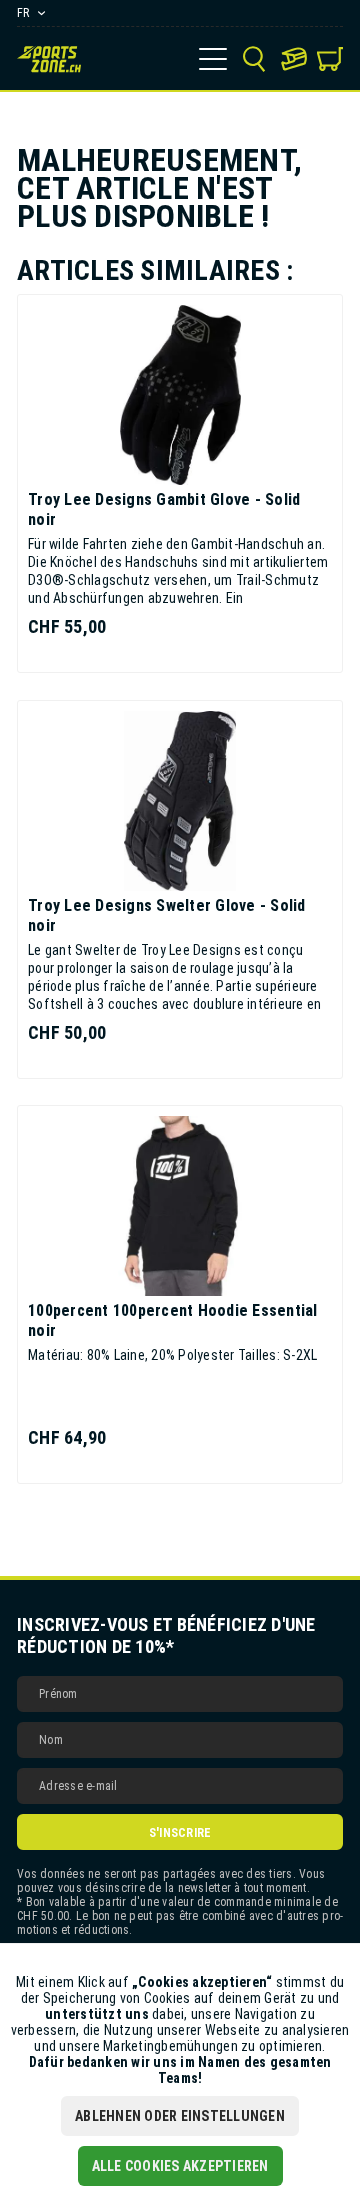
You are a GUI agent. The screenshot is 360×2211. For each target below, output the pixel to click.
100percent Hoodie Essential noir (173, 1320)
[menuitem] (213, 59)
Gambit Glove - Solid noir (164, 509)
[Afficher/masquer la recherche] (254, 59)
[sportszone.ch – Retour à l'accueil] (49, 59)
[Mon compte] (294, 59)
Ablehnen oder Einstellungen (180, 2116)
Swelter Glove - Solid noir (167, 915)
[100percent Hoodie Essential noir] (180, 1206)
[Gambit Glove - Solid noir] (180, 395)
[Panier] (330, 59)
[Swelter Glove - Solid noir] (180, 801)
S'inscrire (180, 1833)
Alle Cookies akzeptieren (180, 2166)
